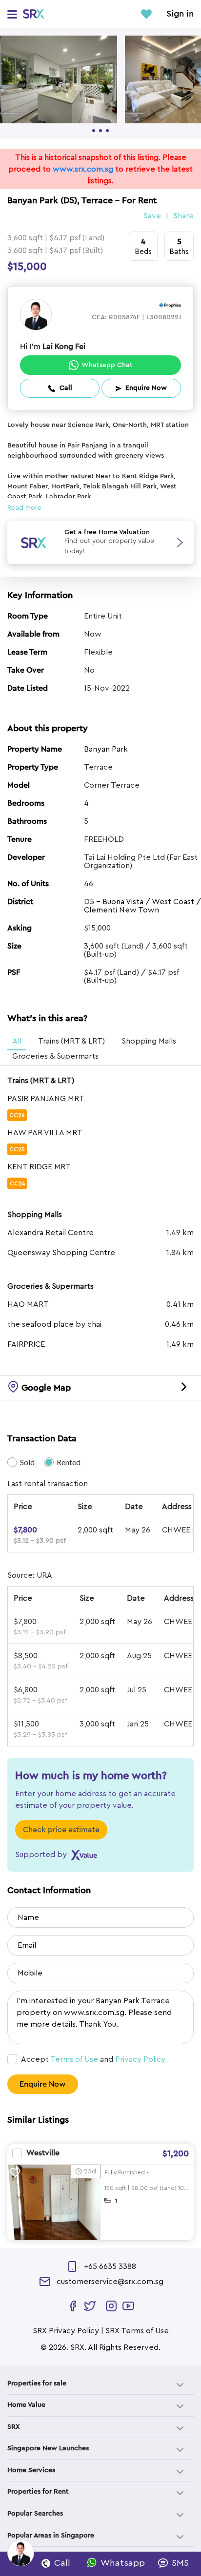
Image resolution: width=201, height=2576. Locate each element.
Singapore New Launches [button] (48, 2448)
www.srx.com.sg (83, 169)
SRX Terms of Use (137, 2331)
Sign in (180, 14)
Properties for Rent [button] (38, 2492)
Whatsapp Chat (107, 365)
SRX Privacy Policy (66, 2331)
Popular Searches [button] (35, 2514)
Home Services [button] (31, 2470)
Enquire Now (43, 2084)
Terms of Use (74, 2059)
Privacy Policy (140, 2059)
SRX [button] (14, 2427)
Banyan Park (106, 749)
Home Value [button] (26, 2405)
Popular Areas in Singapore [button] (51, 2536)
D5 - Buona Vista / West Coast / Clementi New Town (142, 906)
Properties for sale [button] (37, 2383)
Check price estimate (61, 1830)
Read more (24, 508)
